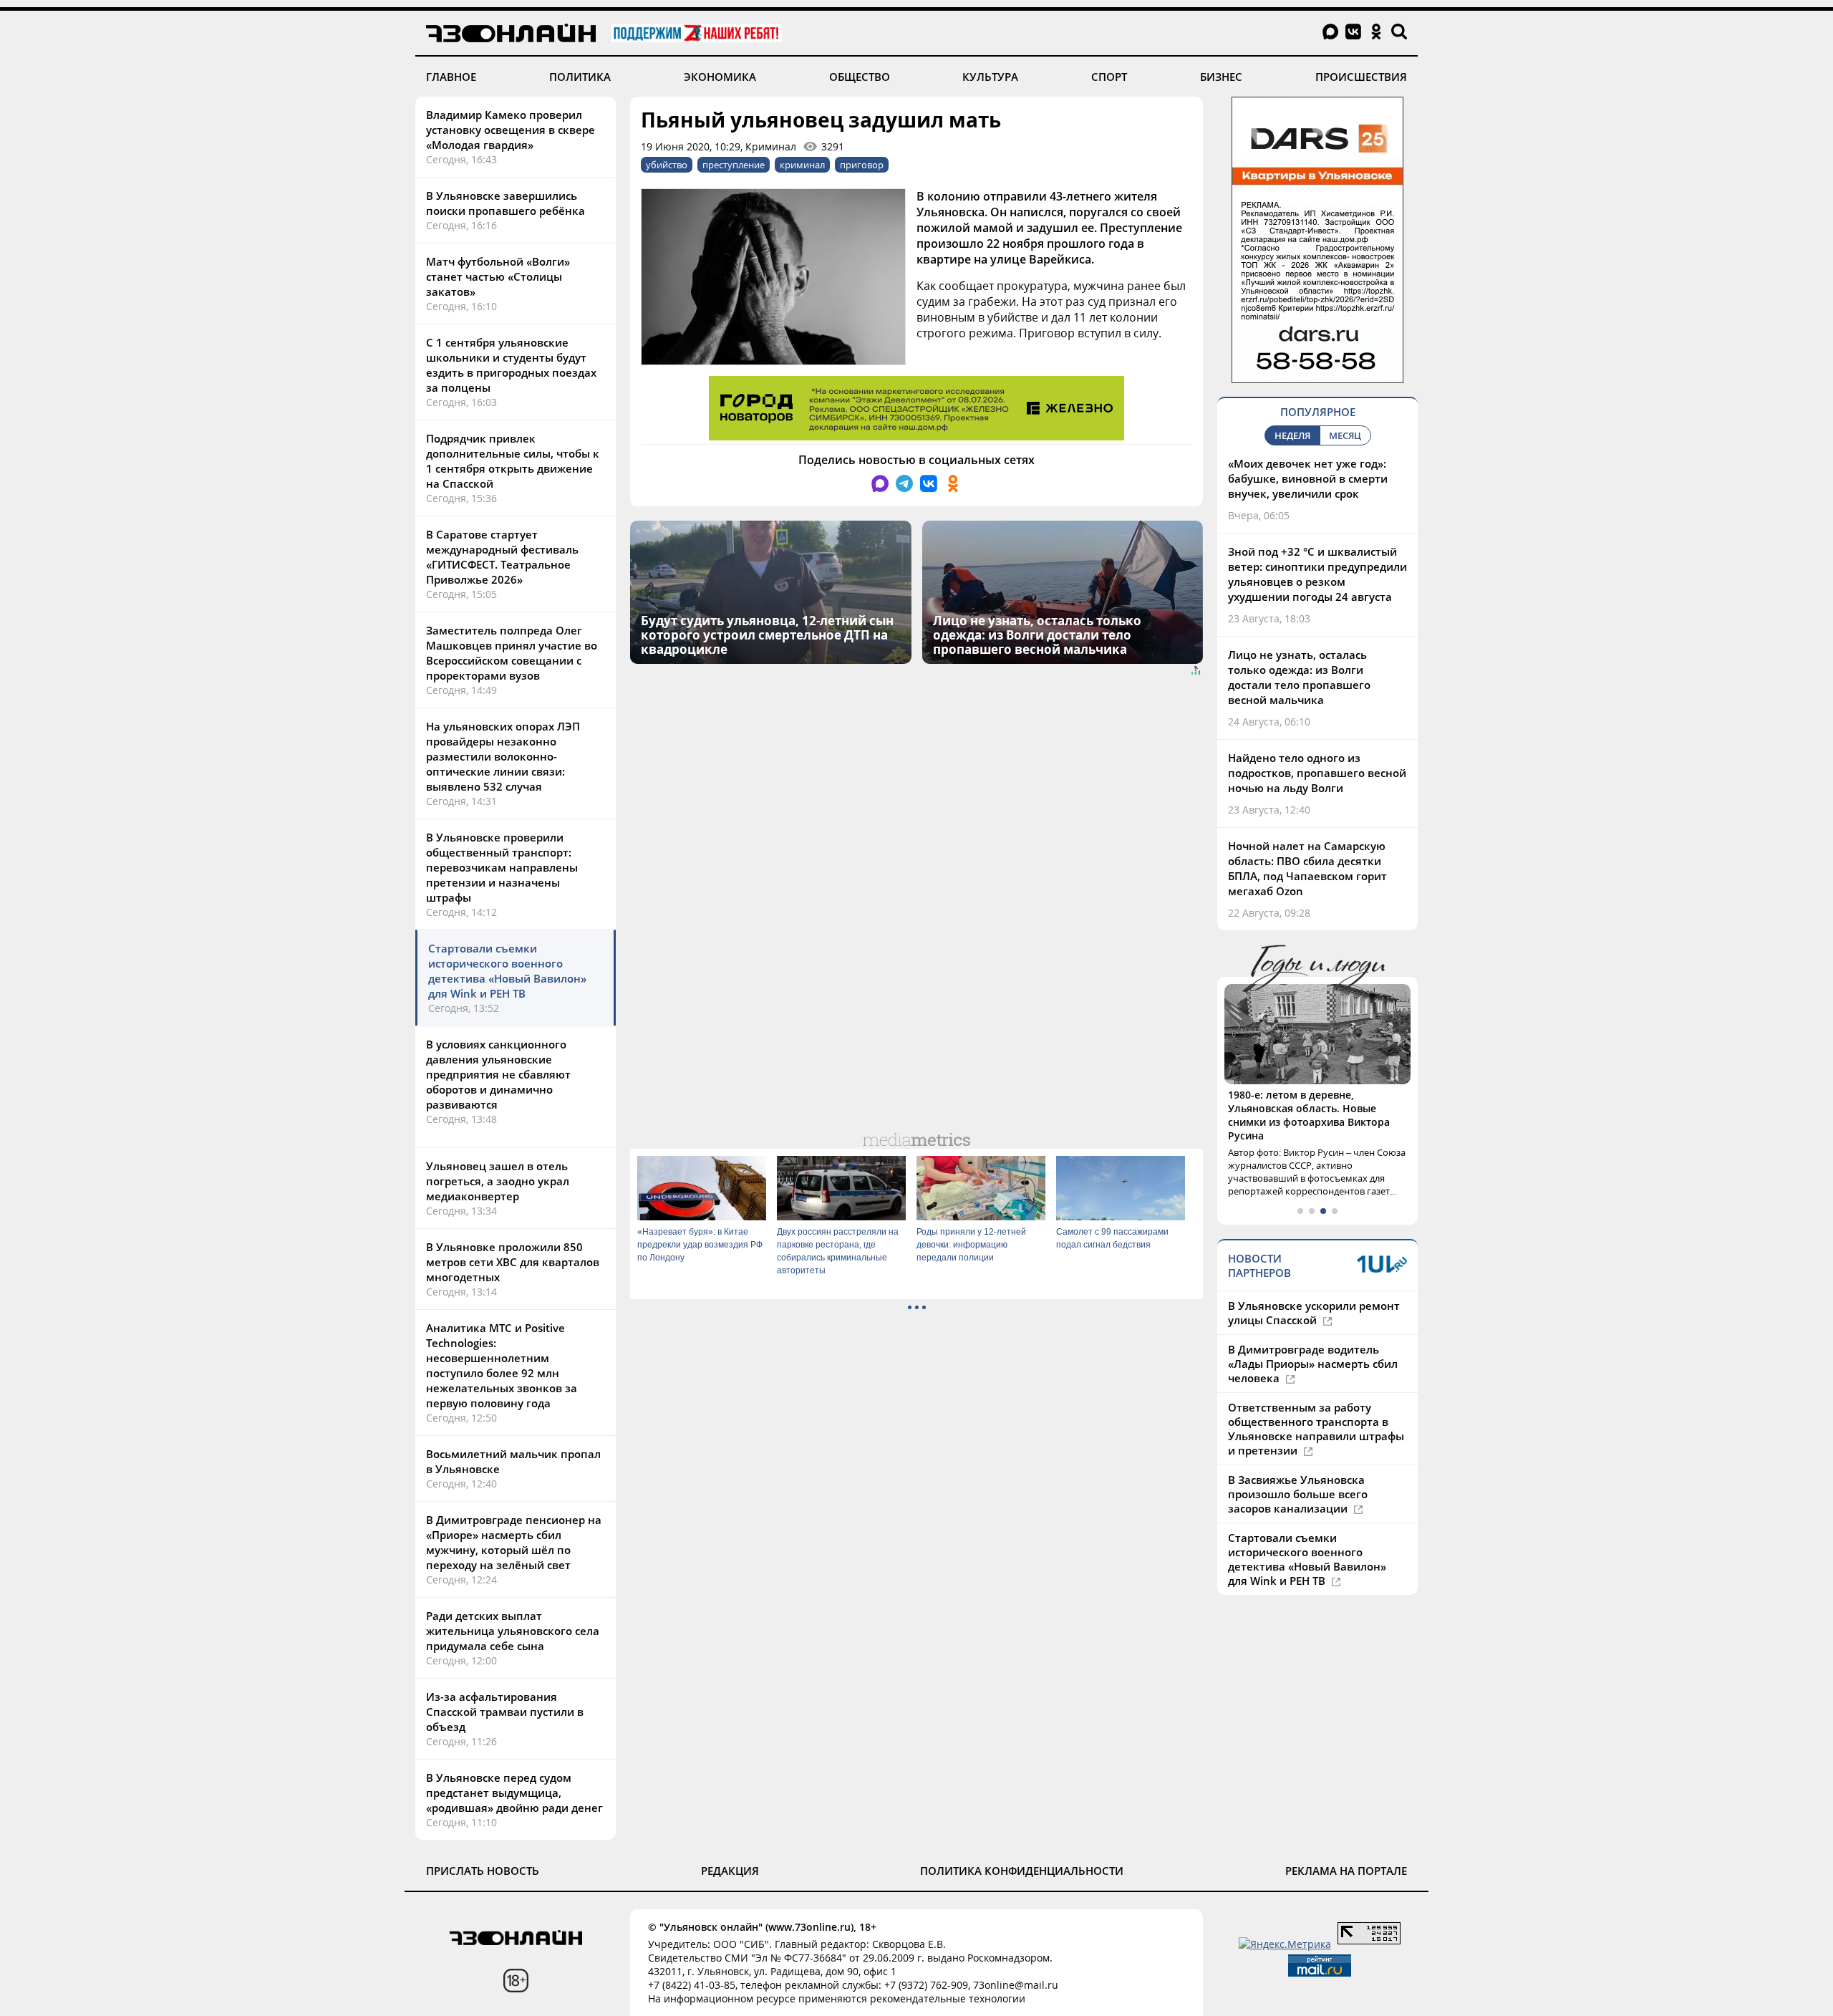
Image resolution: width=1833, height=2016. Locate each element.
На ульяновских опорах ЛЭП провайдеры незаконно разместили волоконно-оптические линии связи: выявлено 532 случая (503, 756)
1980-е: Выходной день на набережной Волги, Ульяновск (1306, 1101)
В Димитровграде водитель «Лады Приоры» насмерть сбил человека (1313, 1336)
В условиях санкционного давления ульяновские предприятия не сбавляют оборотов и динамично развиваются (498, 1074)
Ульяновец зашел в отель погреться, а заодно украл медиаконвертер (498, 1181)
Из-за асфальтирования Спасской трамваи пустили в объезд (505, 1712)
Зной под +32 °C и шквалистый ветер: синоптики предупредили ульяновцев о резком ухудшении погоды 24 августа (1317, 574)
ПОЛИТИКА (580, 77)
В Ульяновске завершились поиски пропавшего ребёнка (506, 203)
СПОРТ (1109, 77)
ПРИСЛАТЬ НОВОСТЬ (483, 1871)
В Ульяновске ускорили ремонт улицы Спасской (1314, 1286)
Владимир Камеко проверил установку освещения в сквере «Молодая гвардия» (511, 130)
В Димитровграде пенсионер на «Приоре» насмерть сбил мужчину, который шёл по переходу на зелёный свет (514, 1542)
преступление (734, 165)
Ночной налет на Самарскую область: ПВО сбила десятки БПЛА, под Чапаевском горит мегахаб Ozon (1307, 868)
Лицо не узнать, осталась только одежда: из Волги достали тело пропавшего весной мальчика (1299, 677)
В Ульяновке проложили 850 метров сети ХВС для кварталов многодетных (513, 1262)
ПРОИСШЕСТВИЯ (1361, 77)
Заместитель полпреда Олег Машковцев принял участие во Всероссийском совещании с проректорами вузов (512, 653)
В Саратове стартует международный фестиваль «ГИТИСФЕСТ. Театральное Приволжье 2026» (502, 557)
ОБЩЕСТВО (860, 77)
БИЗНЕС (1221, 77)
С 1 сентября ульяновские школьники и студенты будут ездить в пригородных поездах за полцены (511, 365)
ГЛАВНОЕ (451, 77)
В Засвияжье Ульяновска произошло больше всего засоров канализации (1298, 1467)
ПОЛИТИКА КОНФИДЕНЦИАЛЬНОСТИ (1022, 1871)
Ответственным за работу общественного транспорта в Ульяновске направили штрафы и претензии (1316, 1402)
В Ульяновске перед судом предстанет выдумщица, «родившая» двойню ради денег (514, 1793)
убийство (667, 165)
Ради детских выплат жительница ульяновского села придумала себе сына (513, 1631)
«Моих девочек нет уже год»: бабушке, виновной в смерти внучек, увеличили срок (1308, 478)
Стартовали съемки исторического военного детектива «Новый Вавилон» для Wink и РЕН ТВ (507, 971)
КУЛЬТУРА (990, 77)
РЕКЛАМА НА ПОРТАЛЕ (1346, 1871)
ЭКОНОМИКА (720, 77)
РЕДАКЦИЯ (730, 1871)
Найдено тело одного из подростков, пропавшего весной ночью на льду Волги (1317, 773)
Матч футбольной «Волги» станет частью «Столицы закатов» (498, 276)
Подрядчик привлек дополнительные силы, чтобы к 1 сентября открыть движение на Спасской (513, 461)
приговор (862, 165)
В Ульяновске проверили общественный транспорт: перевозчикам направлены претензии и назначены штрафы (502, 867)
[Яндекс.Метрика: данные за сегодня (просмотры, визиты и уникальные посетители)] (1285, 1944)
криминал (802, 165)
